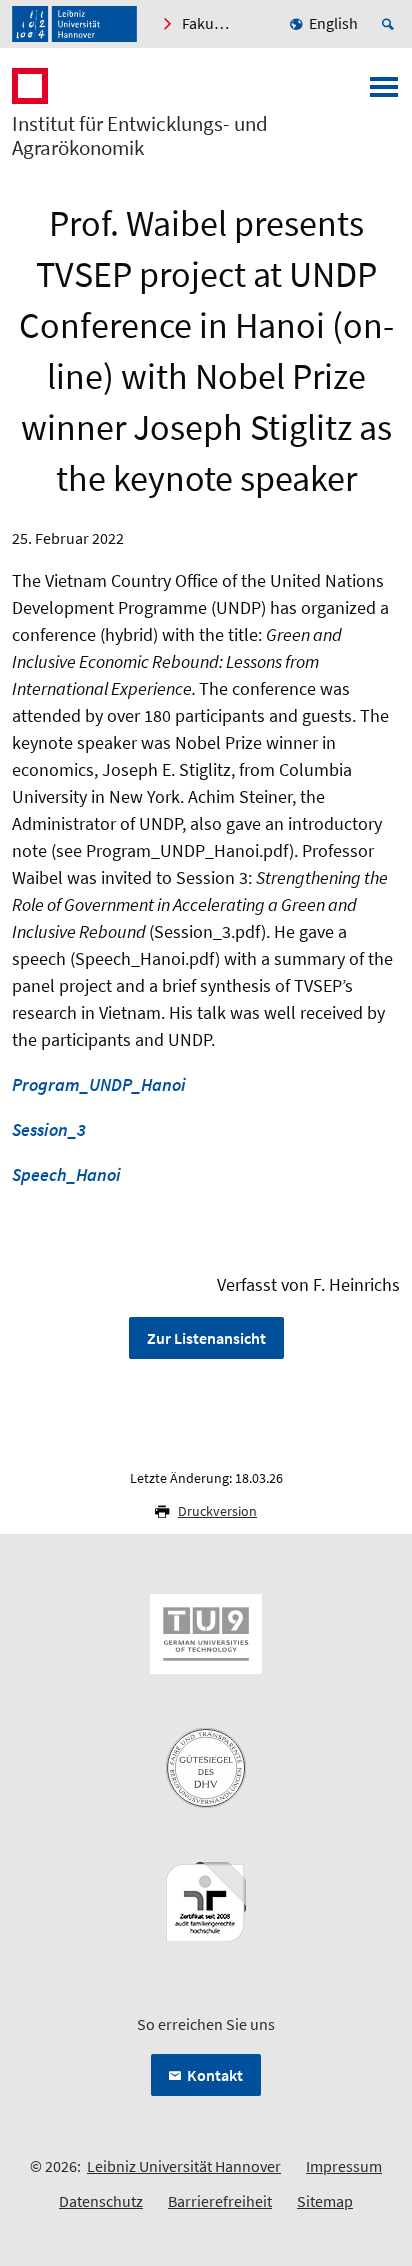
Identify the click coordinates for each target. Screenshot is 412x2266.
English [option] (333, 23)
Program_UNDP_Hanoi (99, 1084)
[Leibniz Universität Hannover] (74, 24)
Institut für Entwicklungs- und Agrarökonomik (140, 136)
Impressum (344, 2166)
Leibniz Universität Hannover (184, 2166)
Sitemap (325, 2201)
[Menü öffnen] (384, 93)
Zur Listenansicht (206, 1338)
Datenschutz (101, 2201)
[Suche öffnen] (391, 24)
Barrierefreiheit (220, 2201)
